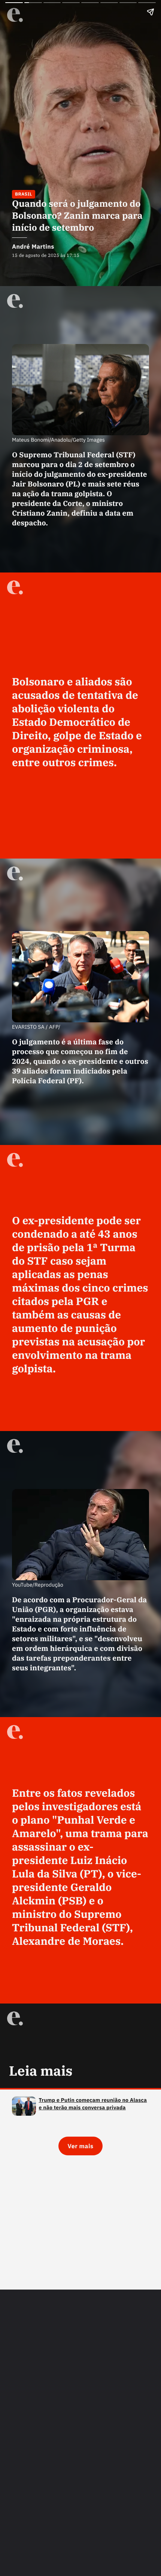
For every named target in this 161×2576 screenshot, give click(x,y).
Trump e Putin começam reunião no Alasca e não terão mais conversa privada (93, 2104)
